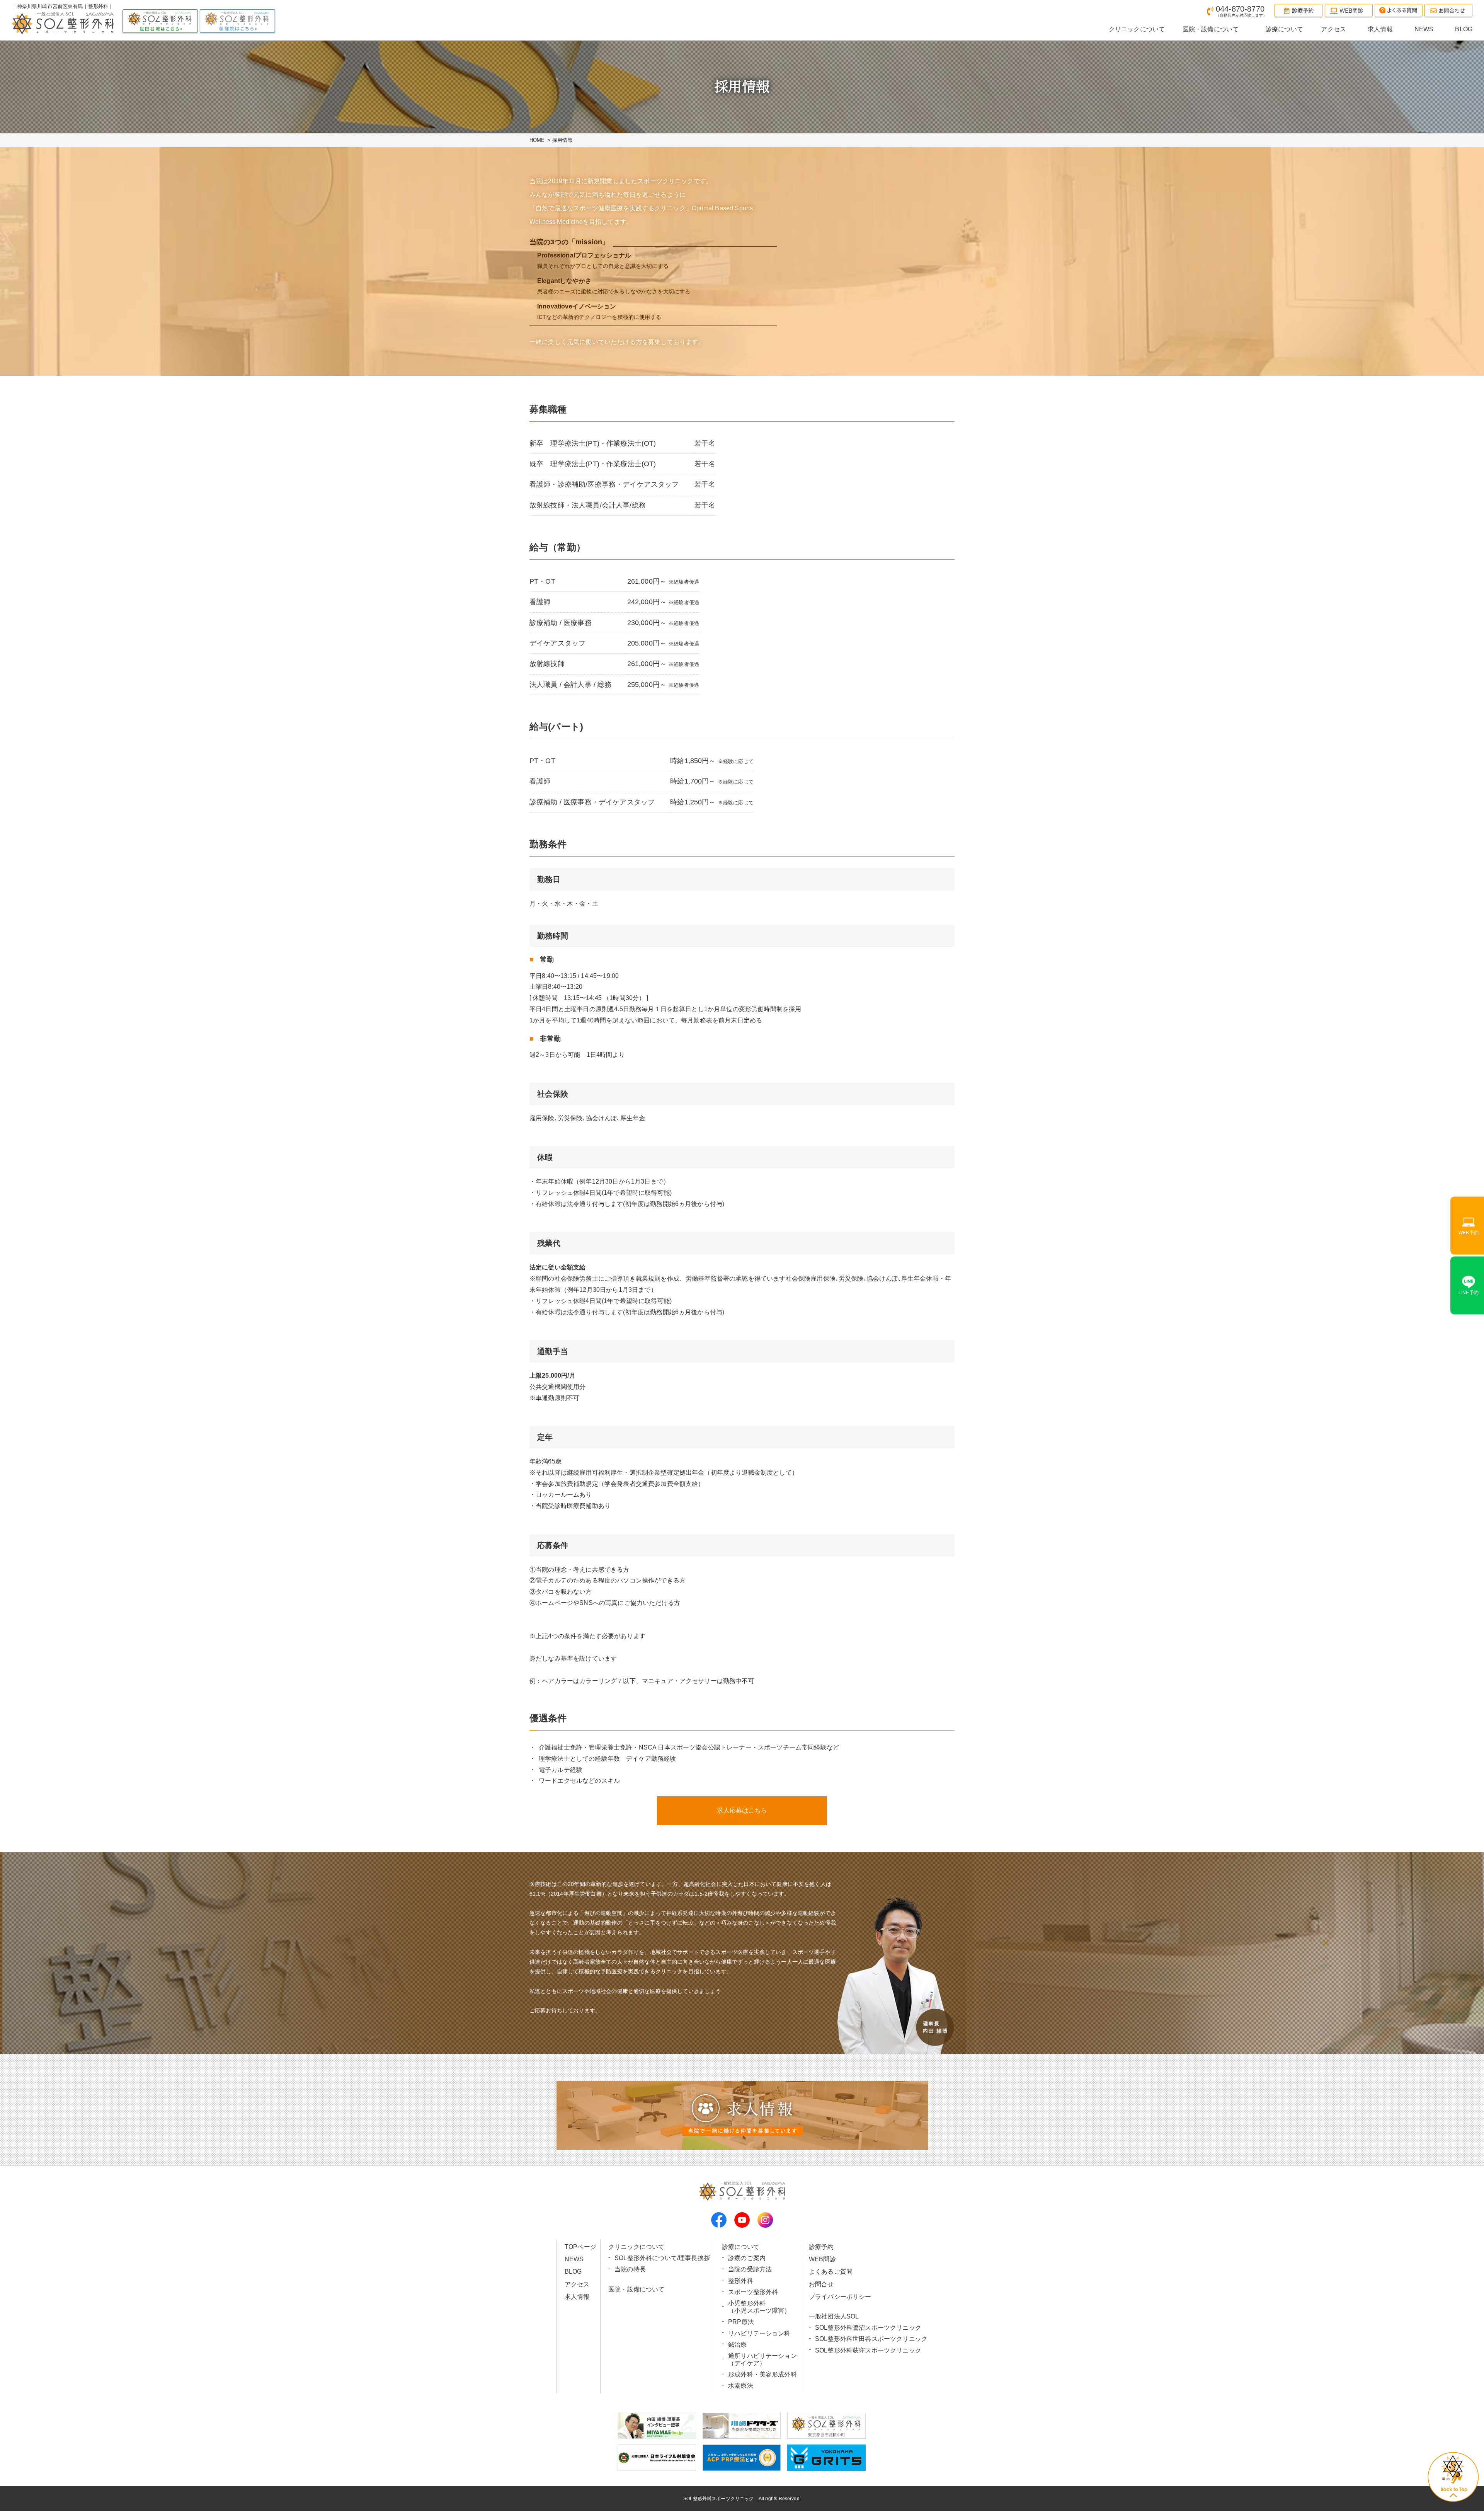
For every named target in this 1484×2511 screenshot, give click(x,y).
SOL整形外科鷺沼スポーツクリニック (868, 2328)
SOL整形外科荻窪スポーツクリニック (868, 2350)
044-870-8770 (1241, 11)
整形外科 (741, 2281)
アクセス (577, 2284)
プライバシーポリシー (840, 2297)
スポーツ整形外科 (753, 2292)
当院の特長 (630, 2269)
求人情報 (577, 2297)
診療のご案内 (747, 2258)
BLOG (573, 2272)
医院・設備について (636, 2289)
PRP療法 (741, 2322)
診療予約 (821, 2247)
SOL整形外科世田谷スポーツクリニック (871, 2339)
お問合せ (821, 2284)
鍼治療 (737, 2345)
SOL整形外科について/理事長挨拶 (662, 2258)
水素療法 (741, 2386)
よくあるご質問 (831, 2272)
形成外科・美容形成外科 (762, 2374)
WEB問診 (822, 2259)
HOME (537, 140)
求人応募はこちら (742, 1810)
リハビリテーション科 (759, 2333)
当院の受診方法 (750, 2269)
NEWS (574, 2259)
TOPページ (580, 2247)
